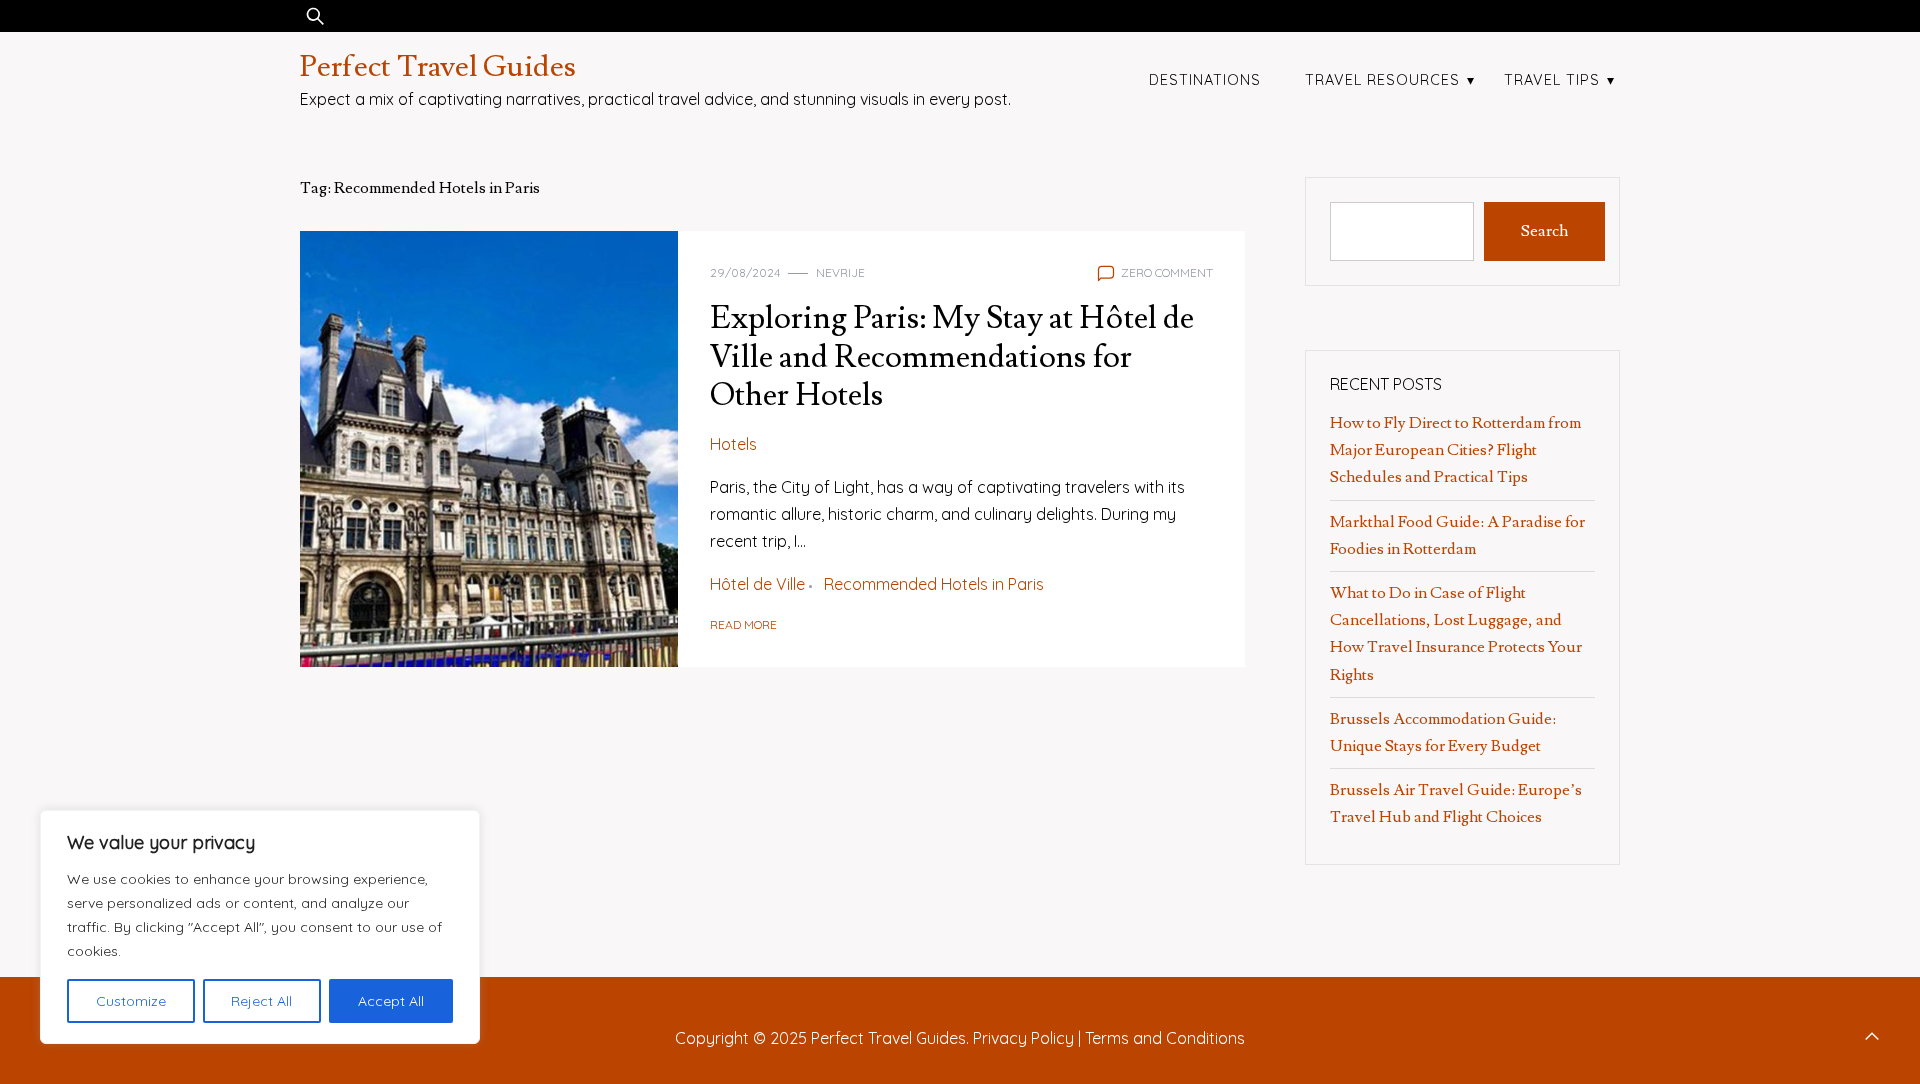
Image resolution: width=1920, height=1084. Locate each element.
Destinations (1205, 80)
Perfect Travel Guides (438, 66)
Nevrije (840, 272)
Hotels (733, 444)
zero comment (1167, 272)
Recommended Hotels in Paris (934, 584)
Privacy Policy (1023, 1038)
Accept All (391, 1001)
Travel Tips (1552, 80)
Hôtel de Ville (757, 584)
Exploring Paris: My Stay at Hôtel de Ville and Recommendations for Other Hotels (952, 356)
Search (1544, 231)
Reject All (261, 1001)
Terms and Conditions (1165, 1038)
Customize (131, 1001)
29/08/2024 (745, 272)
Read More (743, 624)
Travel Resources (1382, 80)
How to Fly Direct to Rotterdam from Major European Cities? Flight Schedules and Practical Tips (1455, 450)
